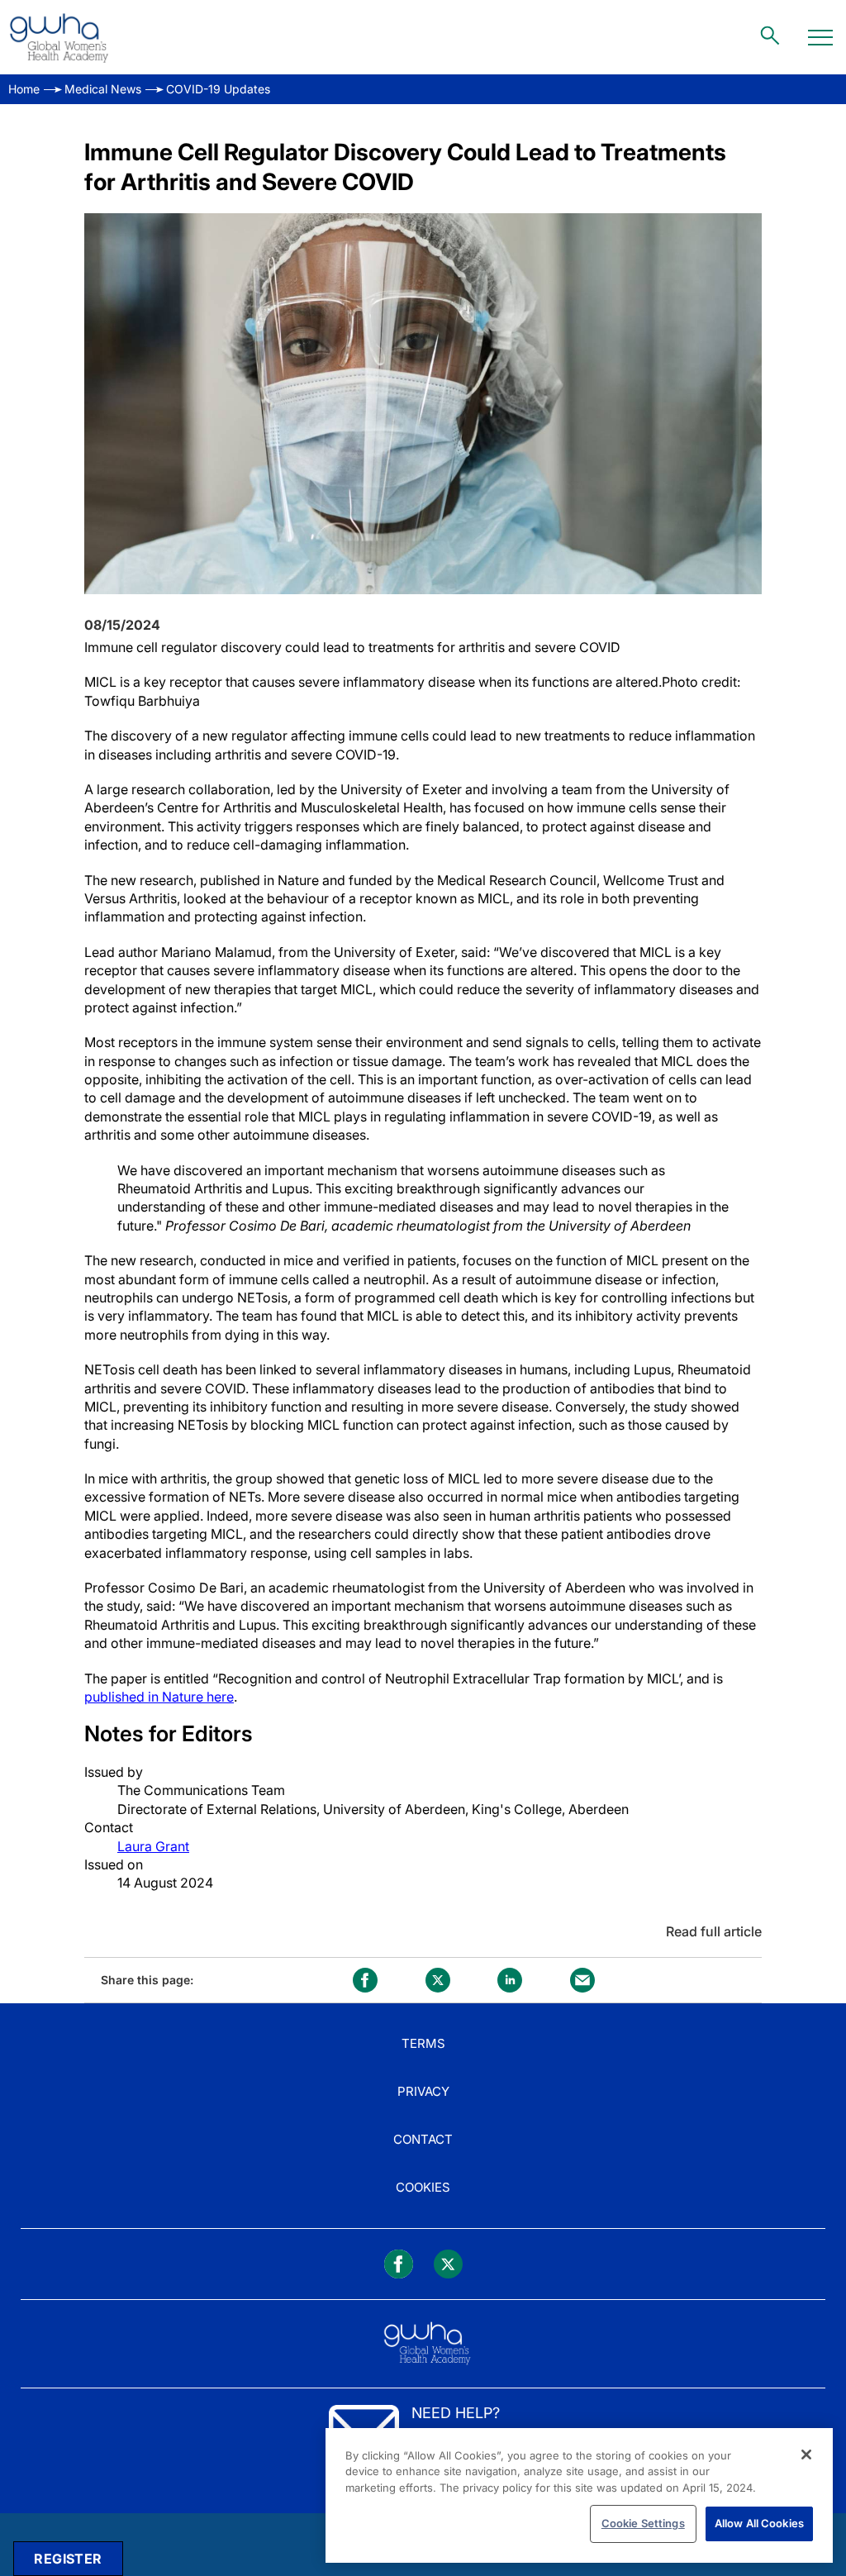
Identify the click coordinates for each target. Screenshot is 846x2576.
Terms (423, 2043)
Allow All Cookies (759, 2523)
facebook (365, 1980)
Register (68, 2559)
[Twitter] (448, 2264)
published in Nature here (159, 1697)
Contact (423, 2139)
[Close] (806, 2455)
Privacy (423, 2091)
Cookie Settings (643, 2523)
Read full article (714, 1931)
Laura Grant (153, 1846)
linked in (510, 1980)
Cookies (423, 2187)
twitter (438, 1980)
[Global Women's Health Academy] (59, 37)
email (582, 1980)
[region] (579, 2495)
